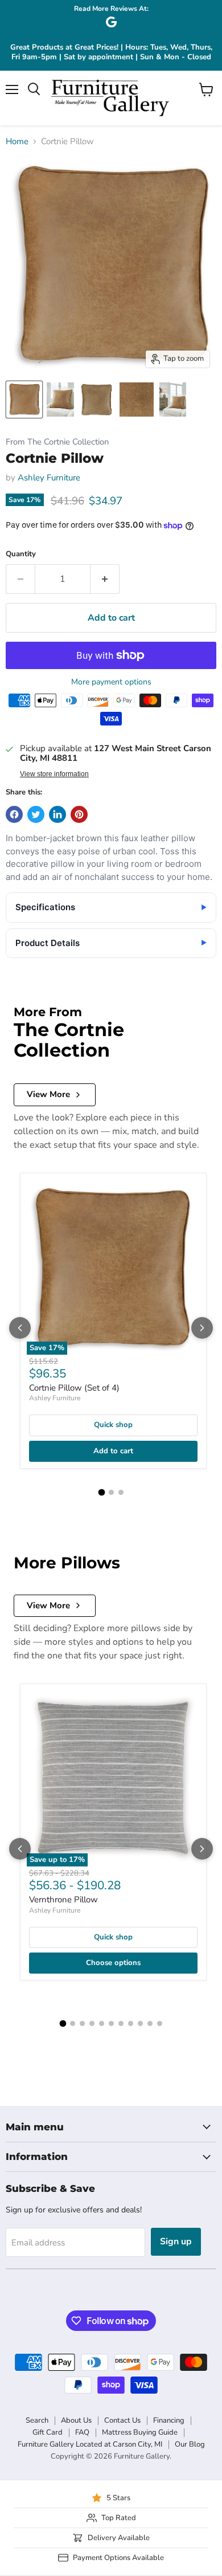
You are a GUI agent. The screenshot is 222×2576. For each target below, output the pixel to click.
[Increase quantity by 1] (105, 579)
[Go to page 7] (121, 2023)
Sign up (176, 2241)
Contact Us (122, 2420)
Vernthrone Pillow (63, 1900)
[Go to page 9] (140, 2023)
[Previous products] (20, 1328)
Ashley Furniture (49, 478)
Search (37, 2420)
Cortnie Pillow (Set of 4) (74, 1388)
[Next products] (202, 1328)
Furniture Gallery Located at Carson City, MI (90, 2444)
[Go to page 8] (131, 2023)
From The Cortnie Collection (57, 442)
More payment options (111, 682)
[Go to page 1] (101, 1493)
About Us (76, 2420)
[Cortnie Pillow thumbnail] (24, 400)
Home (17, 142)
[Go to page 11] (160, 2023)
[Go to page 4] (92, 2023)
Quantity (21, 554)
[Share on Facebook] (14, 814)
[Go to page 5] (102, 2023)
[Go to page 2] (111, 1492)
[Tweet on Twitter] (36, 814)
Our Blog (190, 2444)
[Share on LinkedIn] (57, 814)
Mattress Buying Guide (140, 2432)
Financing (169, 2420)
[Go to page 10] (150, 2023)
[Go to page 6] (111, 2023)
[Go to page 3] (121, 1492)
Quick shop (113, 1425)
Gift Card (48, 2432)
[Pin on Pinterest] (79, 814)
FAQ (82, 2432)
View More (48, 1094)
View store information (54, 774)
